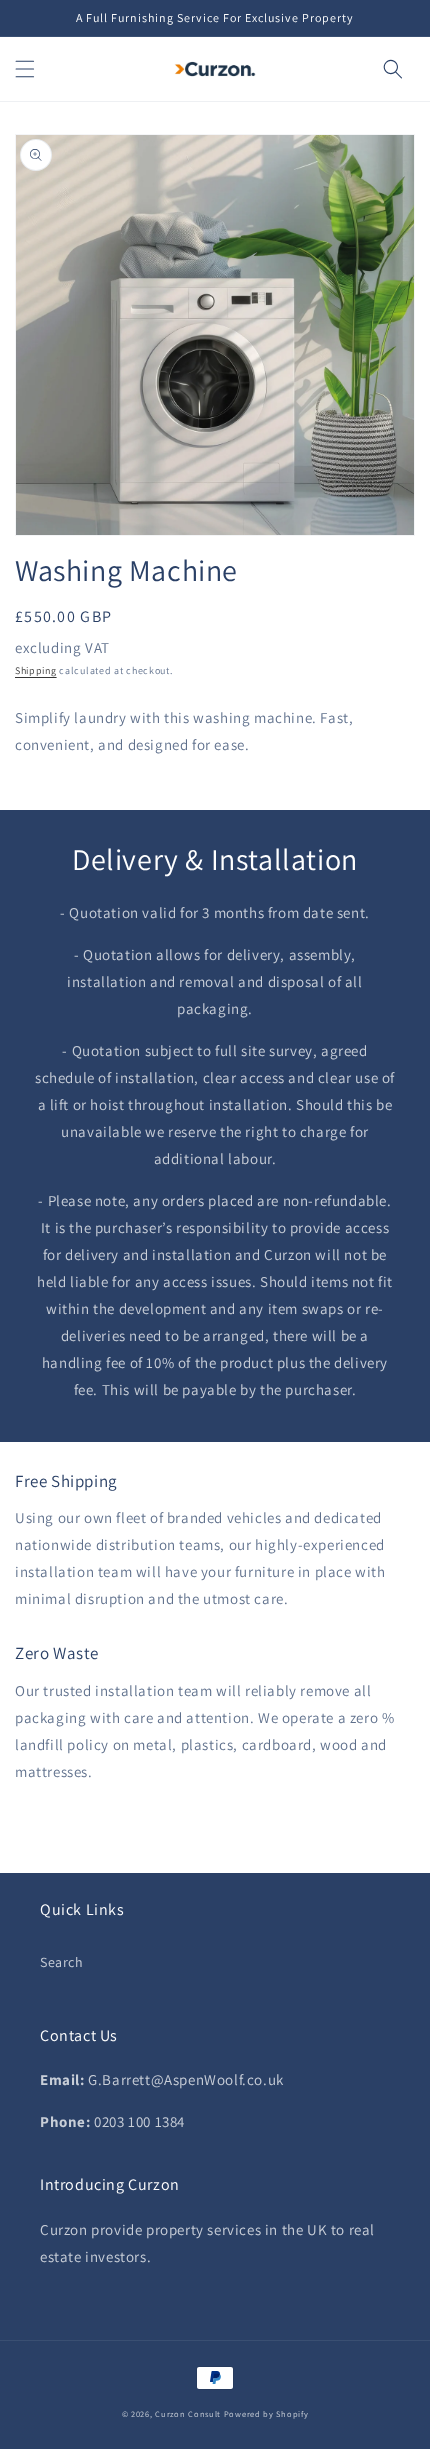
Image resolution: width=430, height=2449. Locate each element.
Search (62, 1962)
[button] (25, 69)
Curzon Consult (188, 2413)
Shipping (36, 670)
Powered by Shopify (266, 2413)
